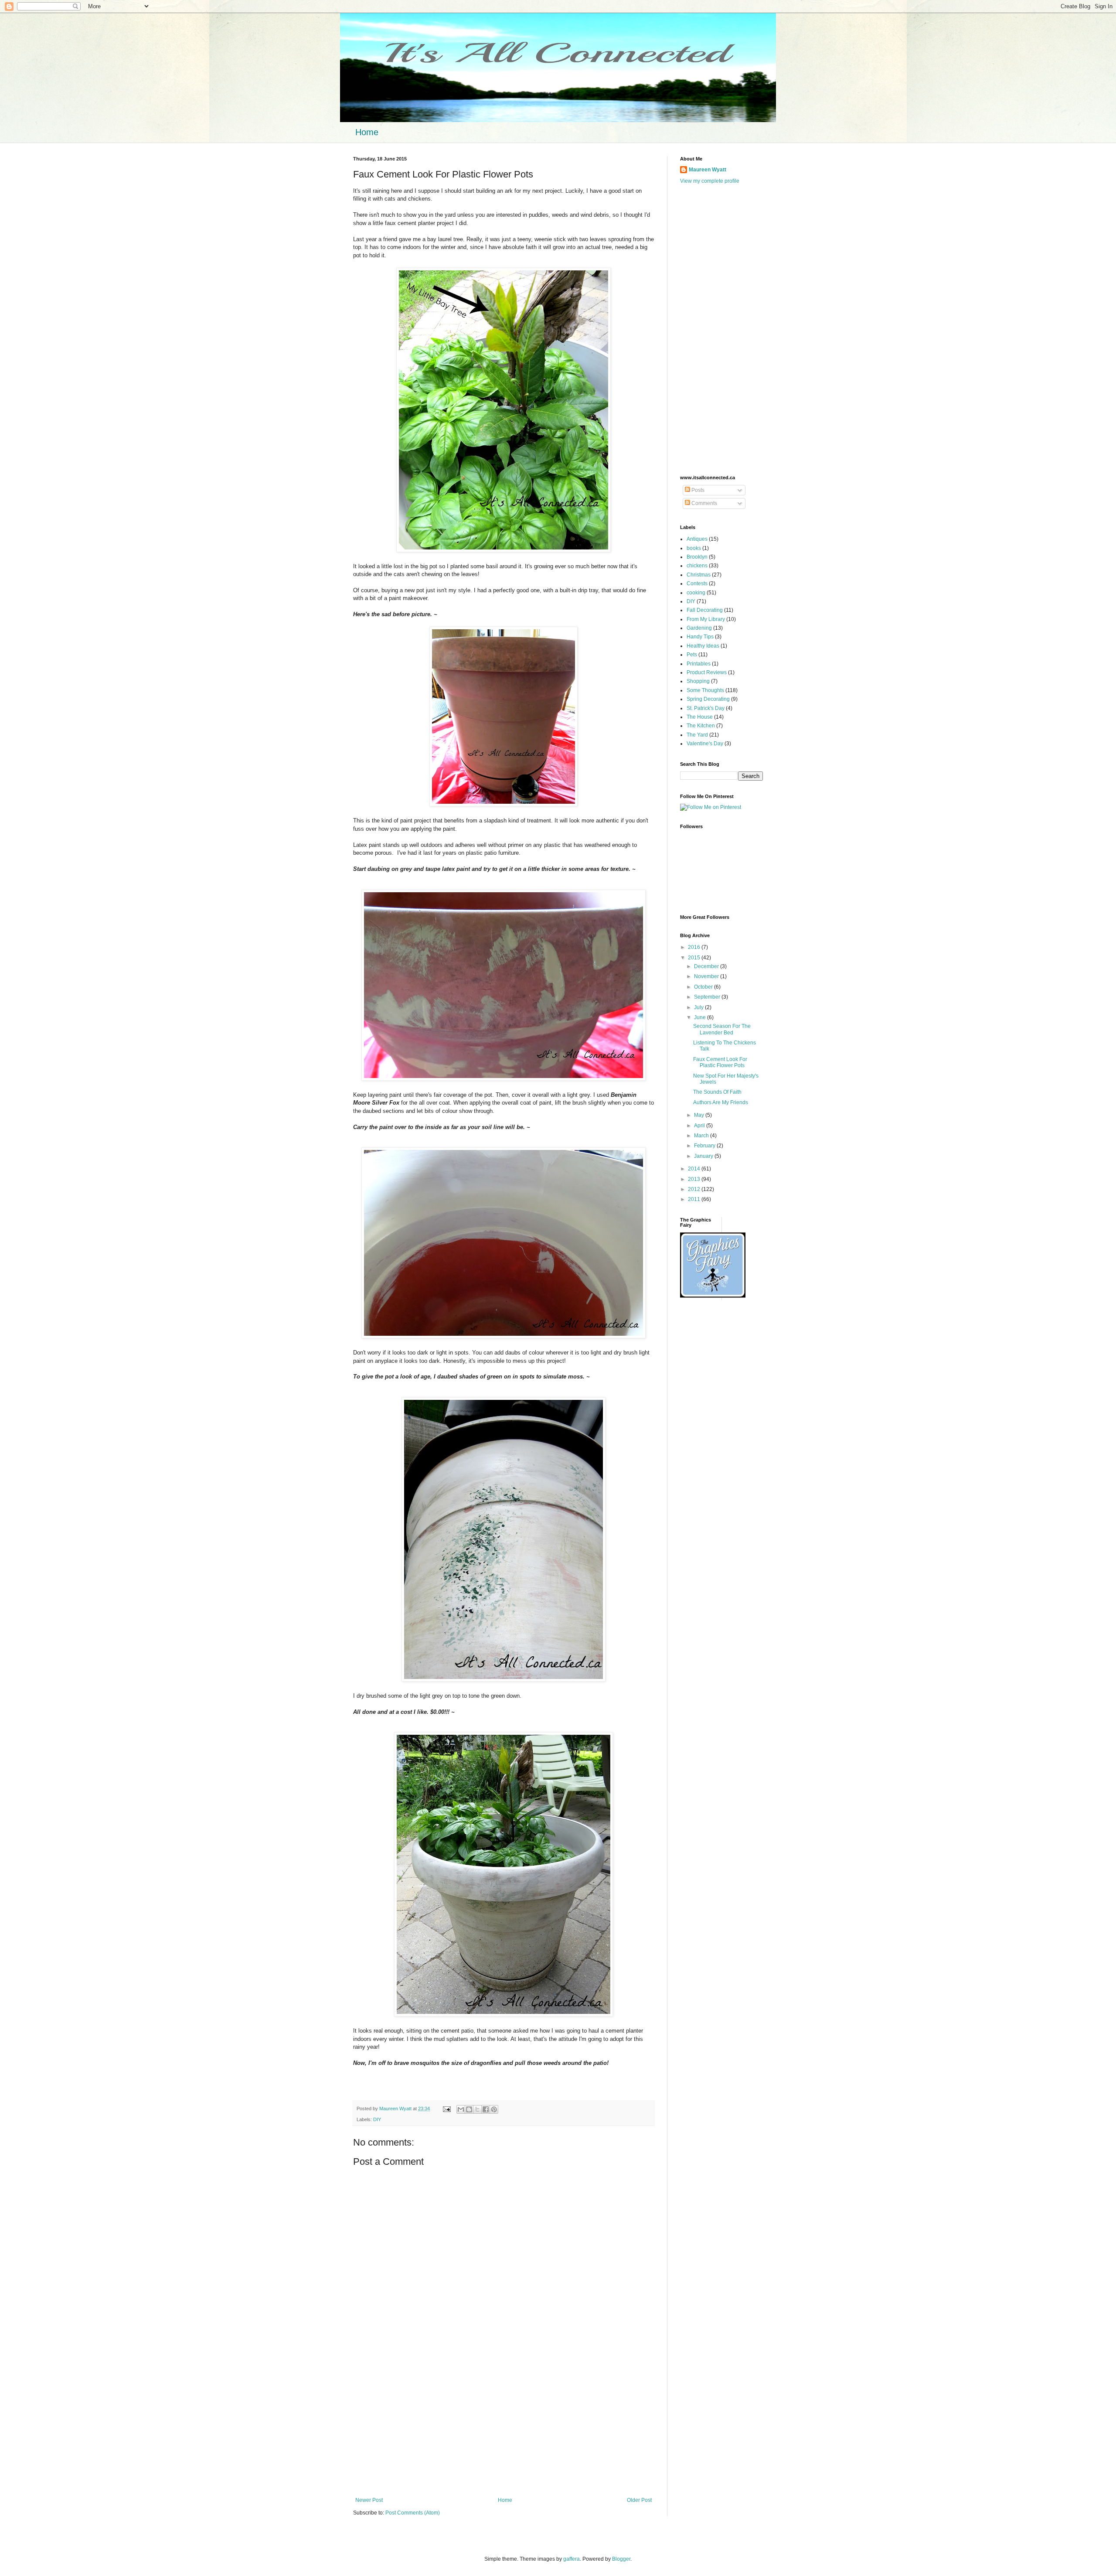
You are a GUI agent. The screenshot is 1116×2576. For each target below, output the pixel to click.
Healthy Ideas (703, 646)
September (708, 997)
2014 (695, 1169)
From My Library (706, 619)
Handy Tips (700, 637)
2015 (695, 958)
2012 (695, 1189)
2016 (695, 947)
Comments (704, 503)
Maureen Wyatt (708, 170)
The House (700, 717)
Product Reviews (707, 672)
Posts (697, 490)
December (707, 966)
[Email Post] (446, 2109)
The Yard (697, 735)
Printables (699, 664)
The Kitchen (701, 726)
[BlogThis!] (469, 2109)
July (699, 1007)
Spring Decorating (708, 699)
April (700, 1126)
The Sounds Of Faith (717, 1092)
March (702, 1136)
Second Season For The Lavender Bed (722, 1029)
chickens (697, 566)
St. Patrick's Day (706, 708)
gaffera (572, 2559)
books (694, 548)
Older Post (639, 2500)
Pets (692, 655)
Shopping (698, 681)
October (704, 987)
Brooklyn (697, 557)
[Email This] (461, 2109)
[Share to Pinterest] (494, 2109)
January (704, 1156)
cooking (696, 593)
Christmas (699, 575)
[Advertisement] (504, 2425)
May (700, 1115)
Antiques (697, 539)
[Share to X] (477, 2109)
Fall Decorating (705, 610)
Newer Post (369, 2500)
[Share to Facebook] (486, 2109)
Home (367, 132)
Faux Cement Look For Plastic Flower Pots (720, 1062)
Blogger (621, 2559)
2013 (695, 1179)
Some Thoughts (705, 690)
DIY (377, 2119)
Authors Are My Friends (721, 1102)
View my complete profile (710, 181)
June (701, 1017)
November (707, 976)
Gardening (699, 628)
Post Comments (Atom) (413, 2513)
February (705, 1146)
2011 (695, 1199)
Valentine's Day (705, 744)
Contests (697, 583)
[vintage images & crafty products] (713, 1296)
